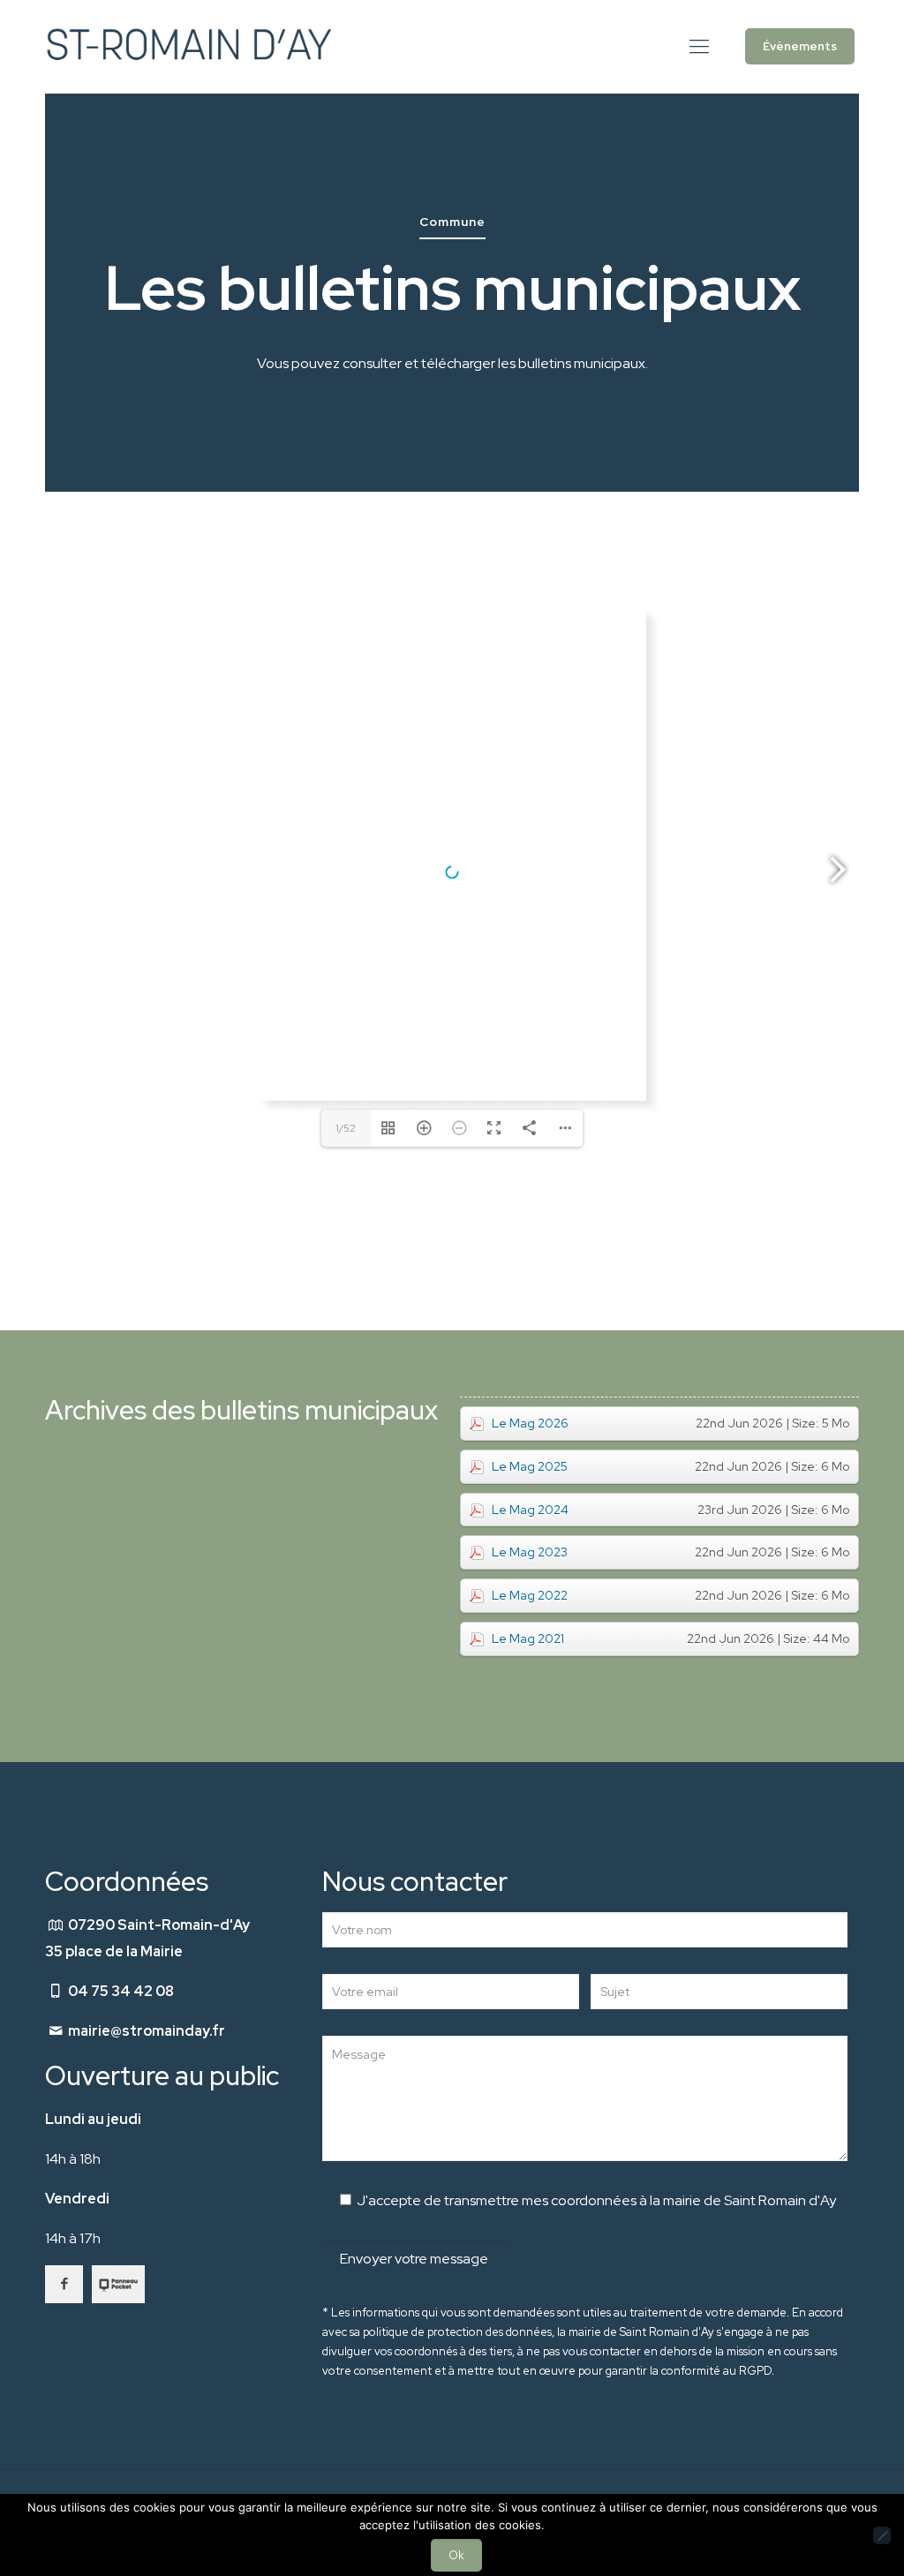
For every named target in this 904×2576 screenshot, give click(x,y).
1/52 (346, 1128)
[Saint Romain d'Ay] (188, 46)
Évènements (800, 46)
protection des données (490, 2332)
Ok (456, 2555)
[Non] (882, 2535)
